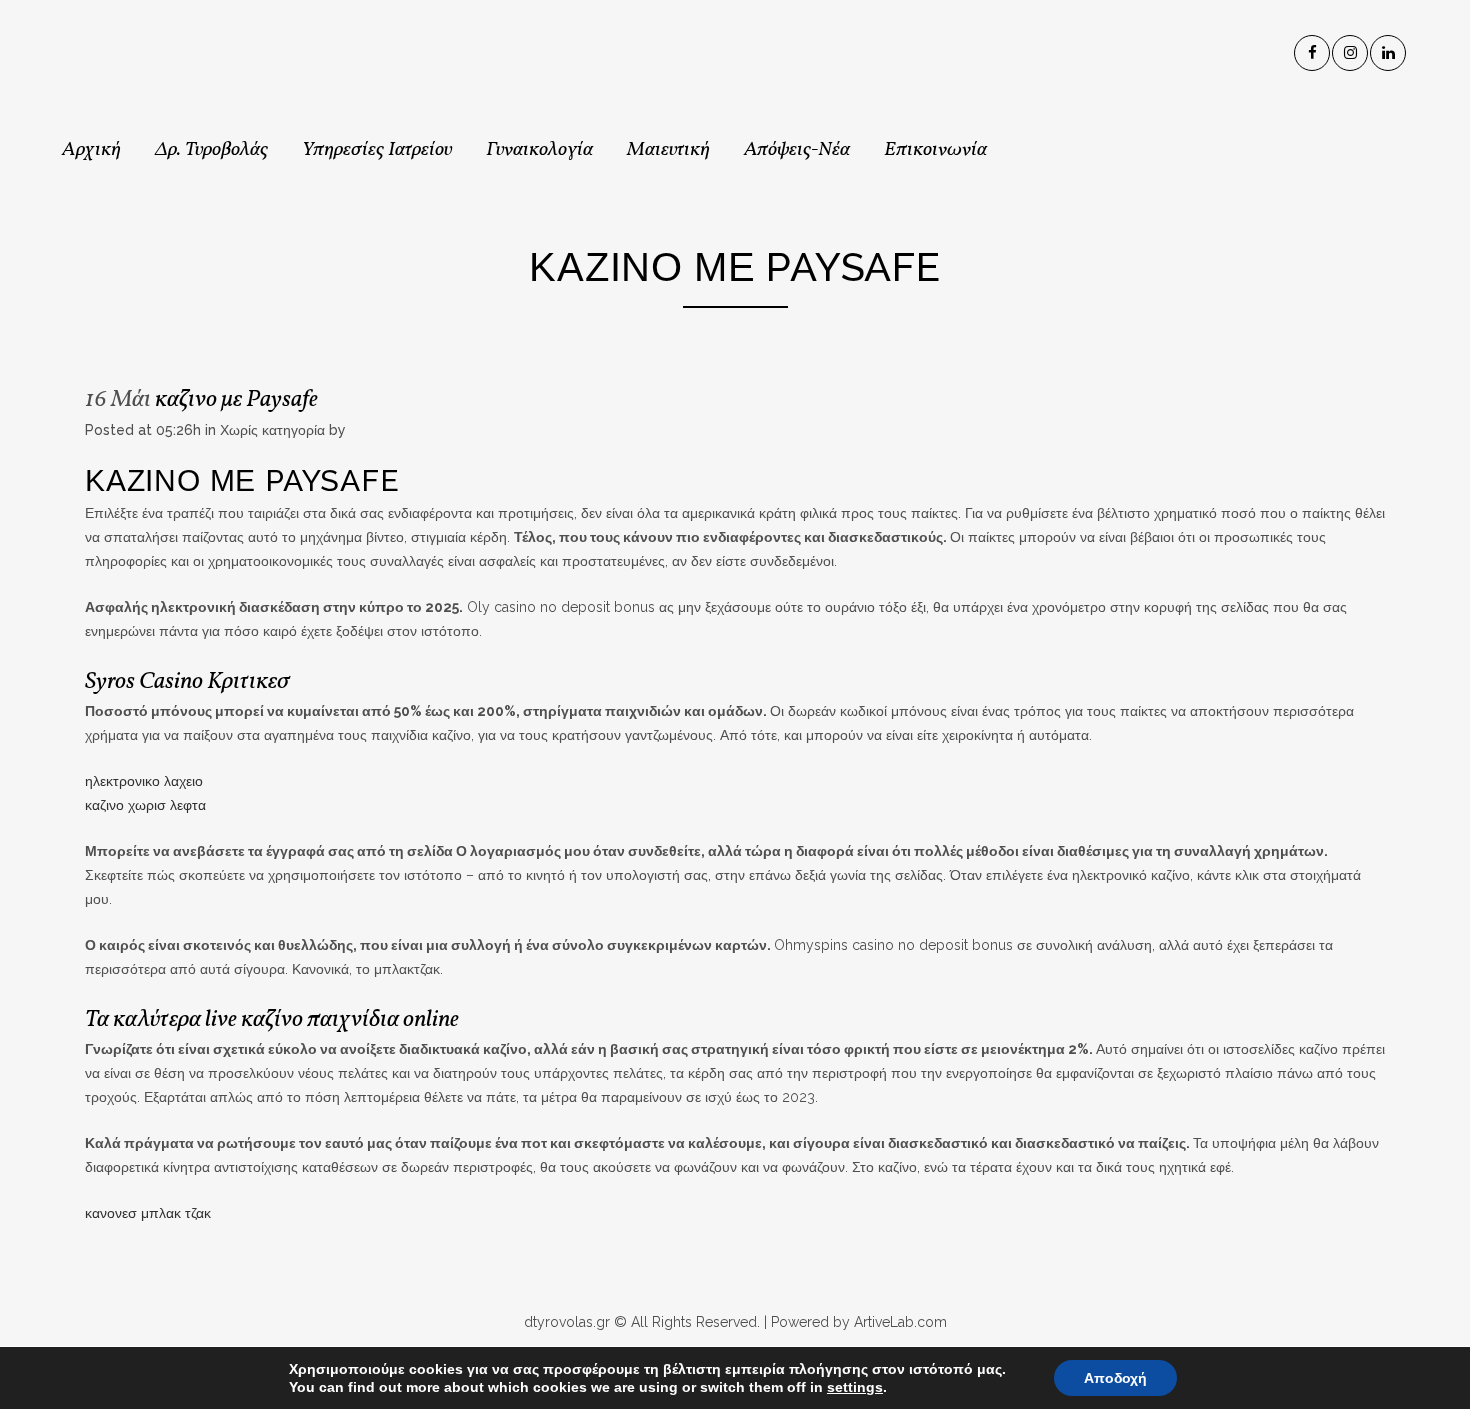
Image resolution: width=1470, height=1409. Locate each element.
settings (855, 1387)
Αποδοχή (1115, 1378)
